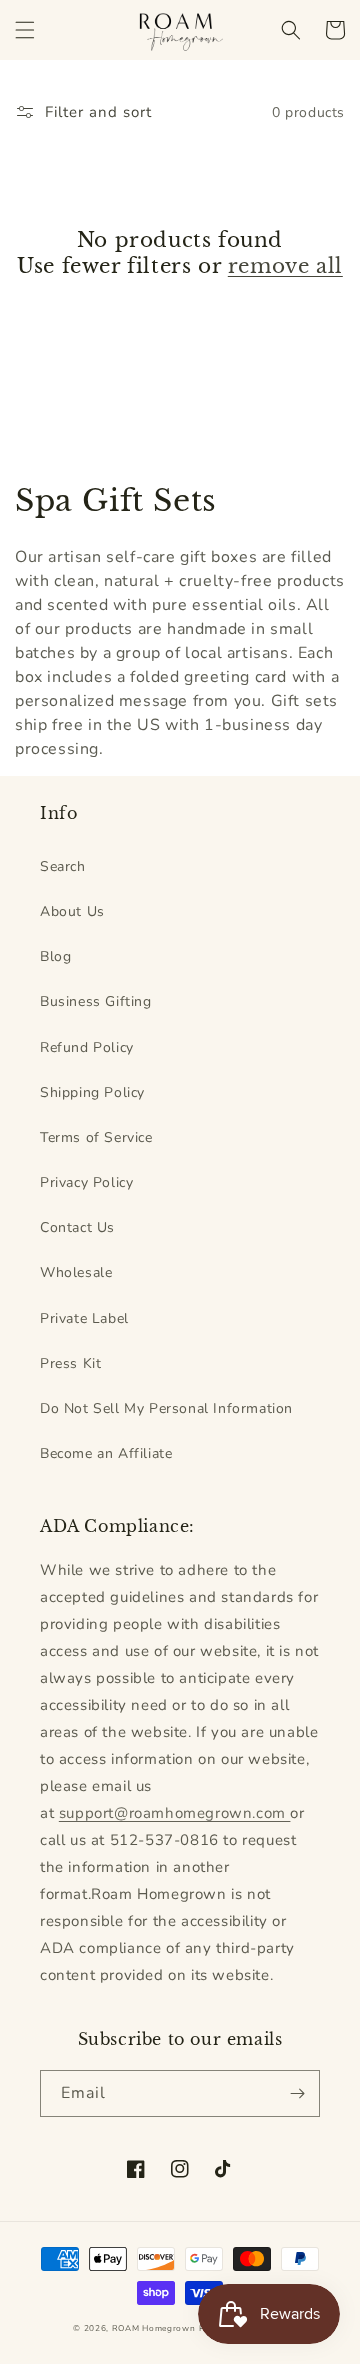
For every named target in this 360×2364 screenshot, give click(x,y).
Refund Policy (87, 1047)
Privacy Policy (86, 1182)
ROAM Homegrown (154, 2328)
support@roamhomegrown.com (175, 1813)
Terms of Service (96, 1137)
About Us (72, 911)
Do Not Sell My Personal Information (166, 1408)
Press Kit (70, 1363)
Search (63, 866)
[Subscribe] (297, 2093)
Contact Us (77, 1227)
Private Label (84, 1318)
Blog (55, 956)
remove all (285, 266)
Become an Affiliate (106, 1453)
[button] (25, 30)
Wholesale (76, 1272)
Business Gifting (96, 1001)
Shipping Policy (92, 1092)
